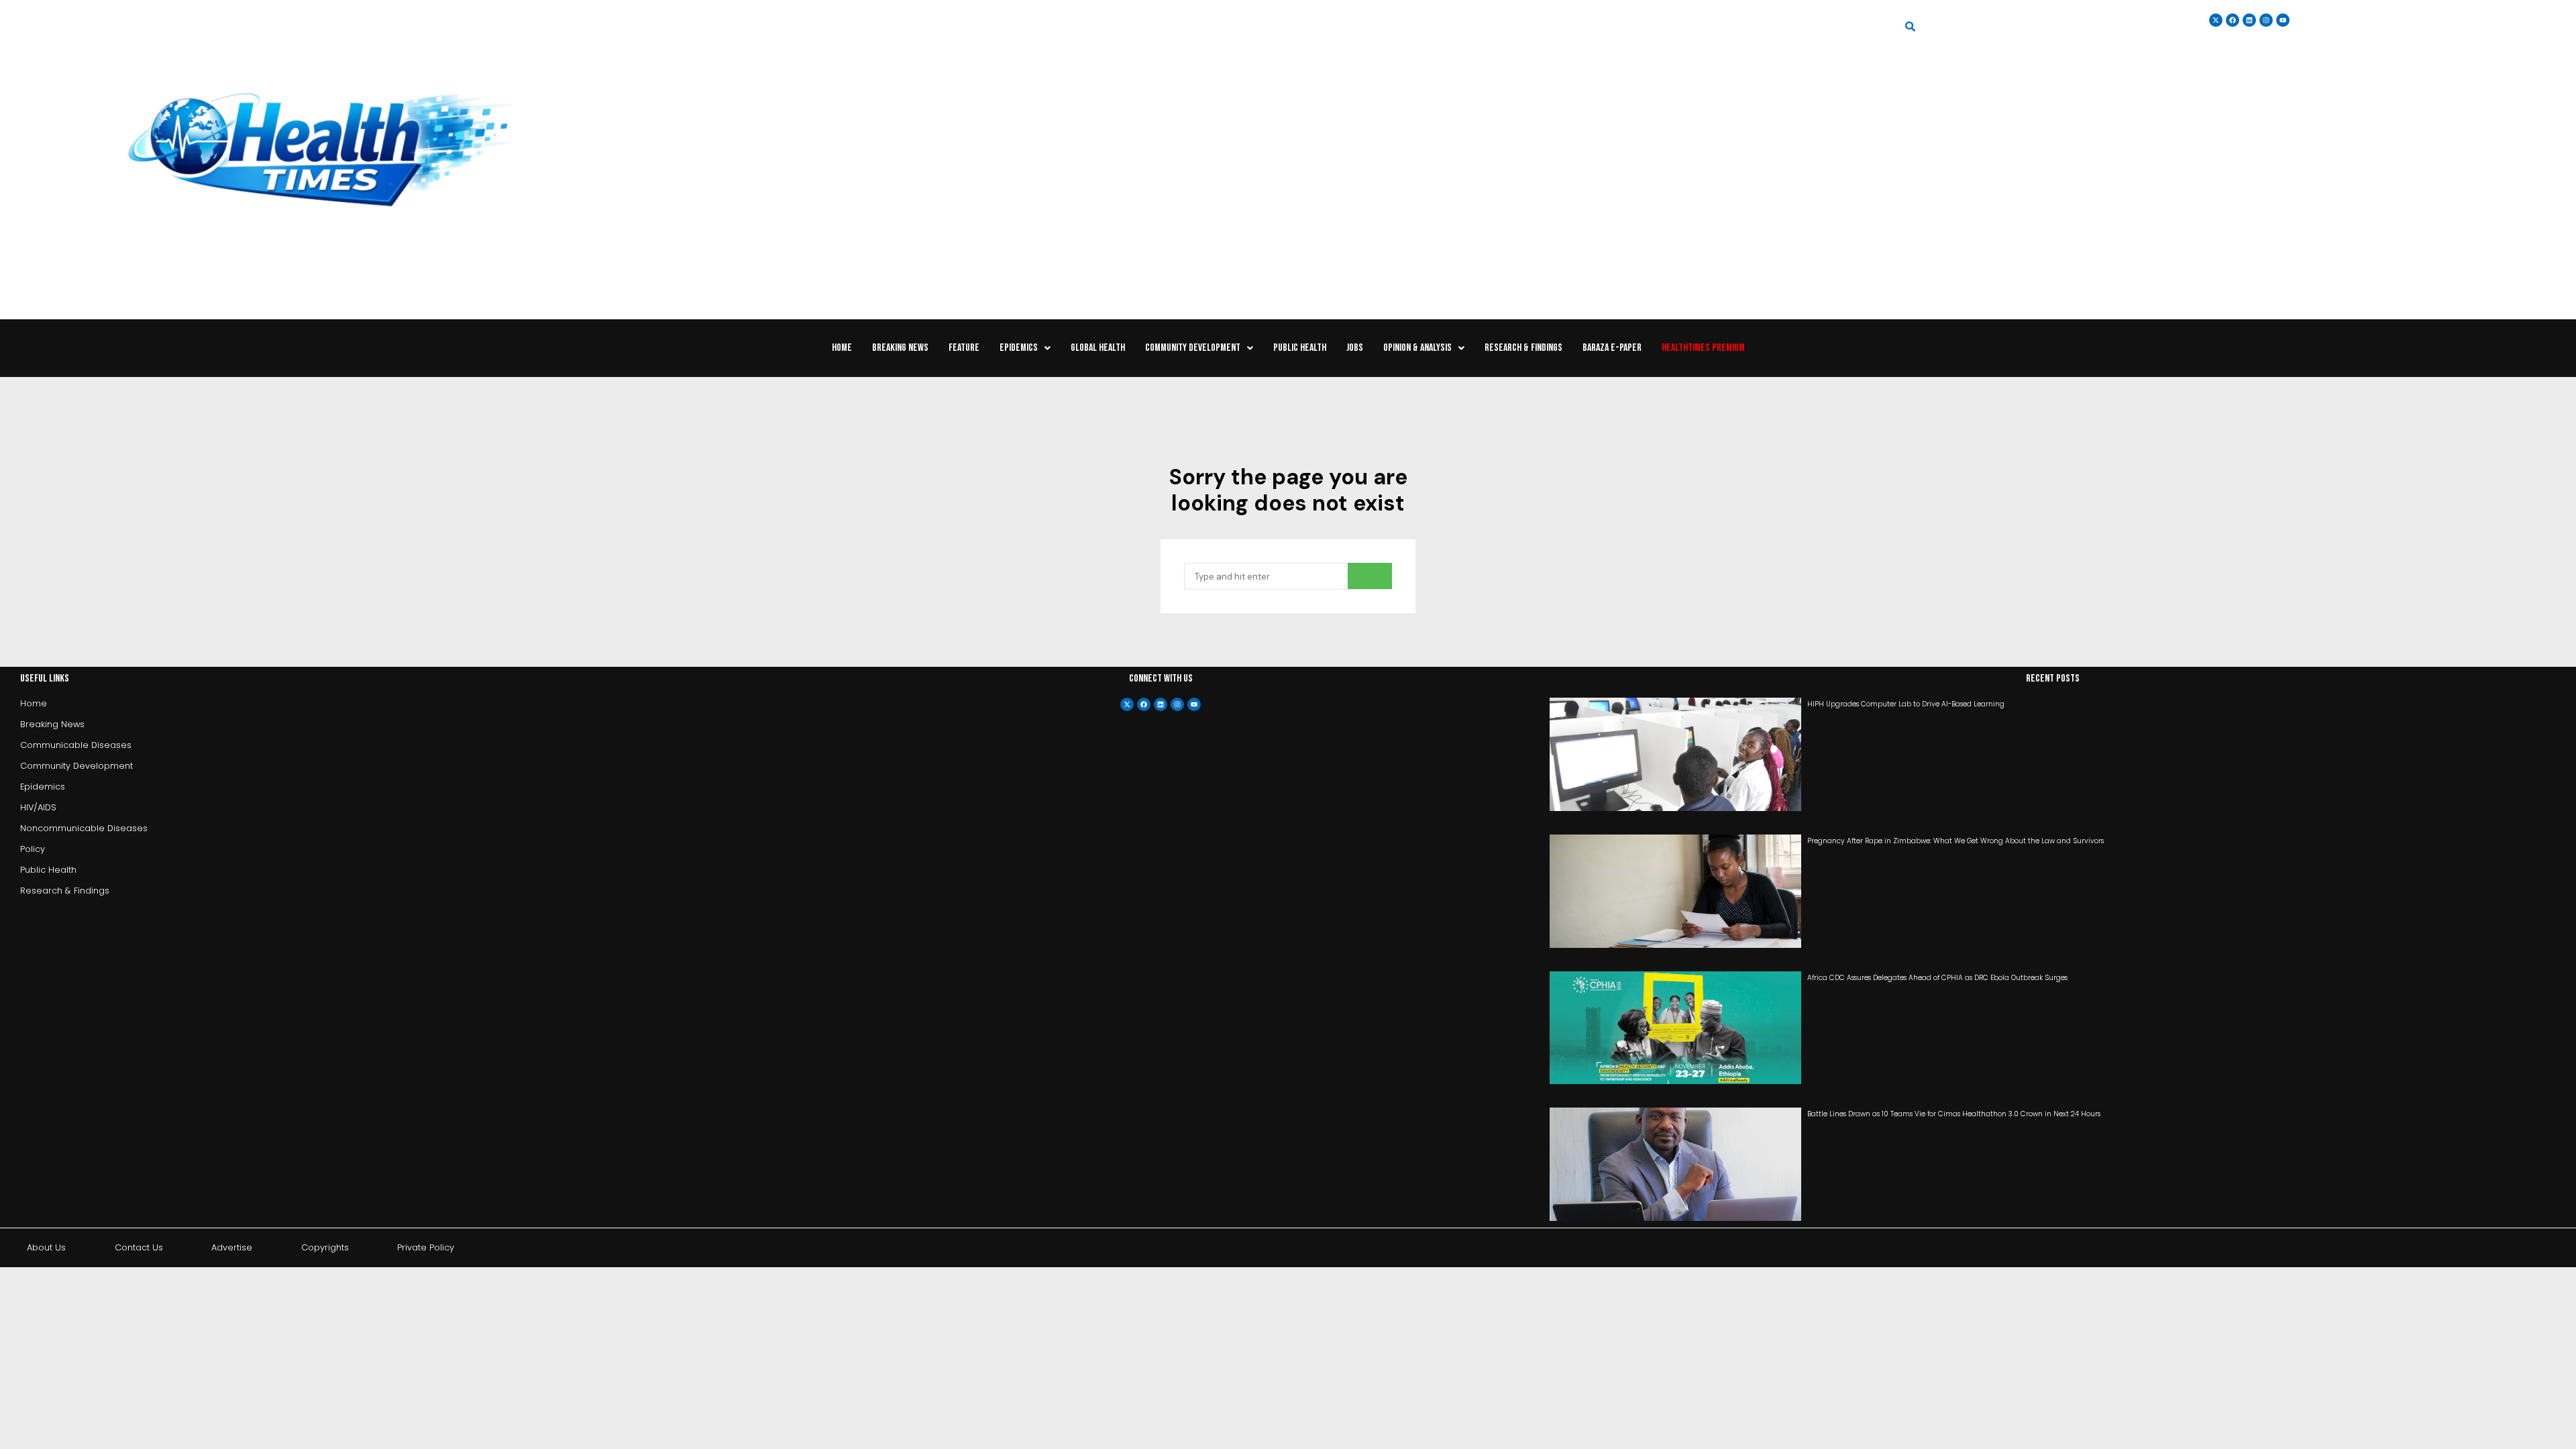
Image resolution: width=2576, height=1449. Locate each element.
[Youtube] (1194, 704)
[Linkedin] (2249, 20)
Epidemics (1019, 348)
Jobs (1355, 348)
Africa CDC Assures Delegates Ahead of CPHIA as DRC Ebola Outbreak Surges (1937, 978)
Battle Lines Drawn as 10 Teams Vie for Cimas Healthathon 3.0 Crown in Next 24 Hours (1954, 1114)
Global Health (1098, 348)
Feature (964, 348)
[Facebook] (1144, 704)
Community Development (1193, 348)
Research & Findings (1523, 348)
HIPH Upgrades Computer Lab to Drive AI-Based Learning (1906, 704)
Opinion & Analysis (1417, 348)
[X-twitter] (1127, 704)
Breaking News (900, 348)
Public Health (1300, 348)
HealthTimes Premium (1703, 348)
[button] (1025, 348)
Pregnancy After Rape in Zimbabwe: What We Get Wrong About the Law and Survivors (1955, 841)
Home (842, 348)
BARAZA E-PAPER (1612, 348)
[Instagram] (2266, 20)
